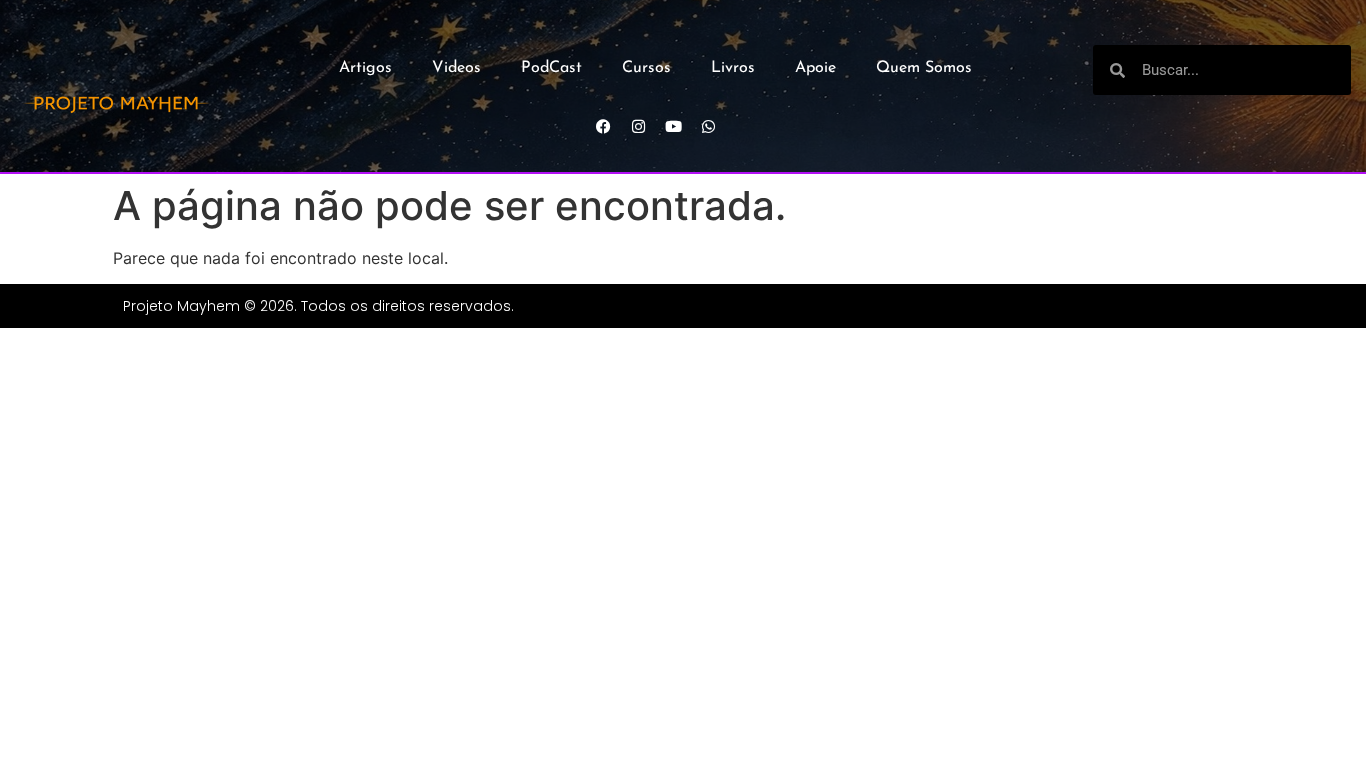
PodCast (551, 68)
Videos (456, 68)
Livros (733, 68)
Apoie (815, 68)
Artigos (365, 68)
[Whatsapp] (708, 126)
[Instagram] (638, 126)
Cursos (646, 68)
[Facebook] (603, 126)
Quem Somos (924, 68)
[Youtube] (673, 126)
